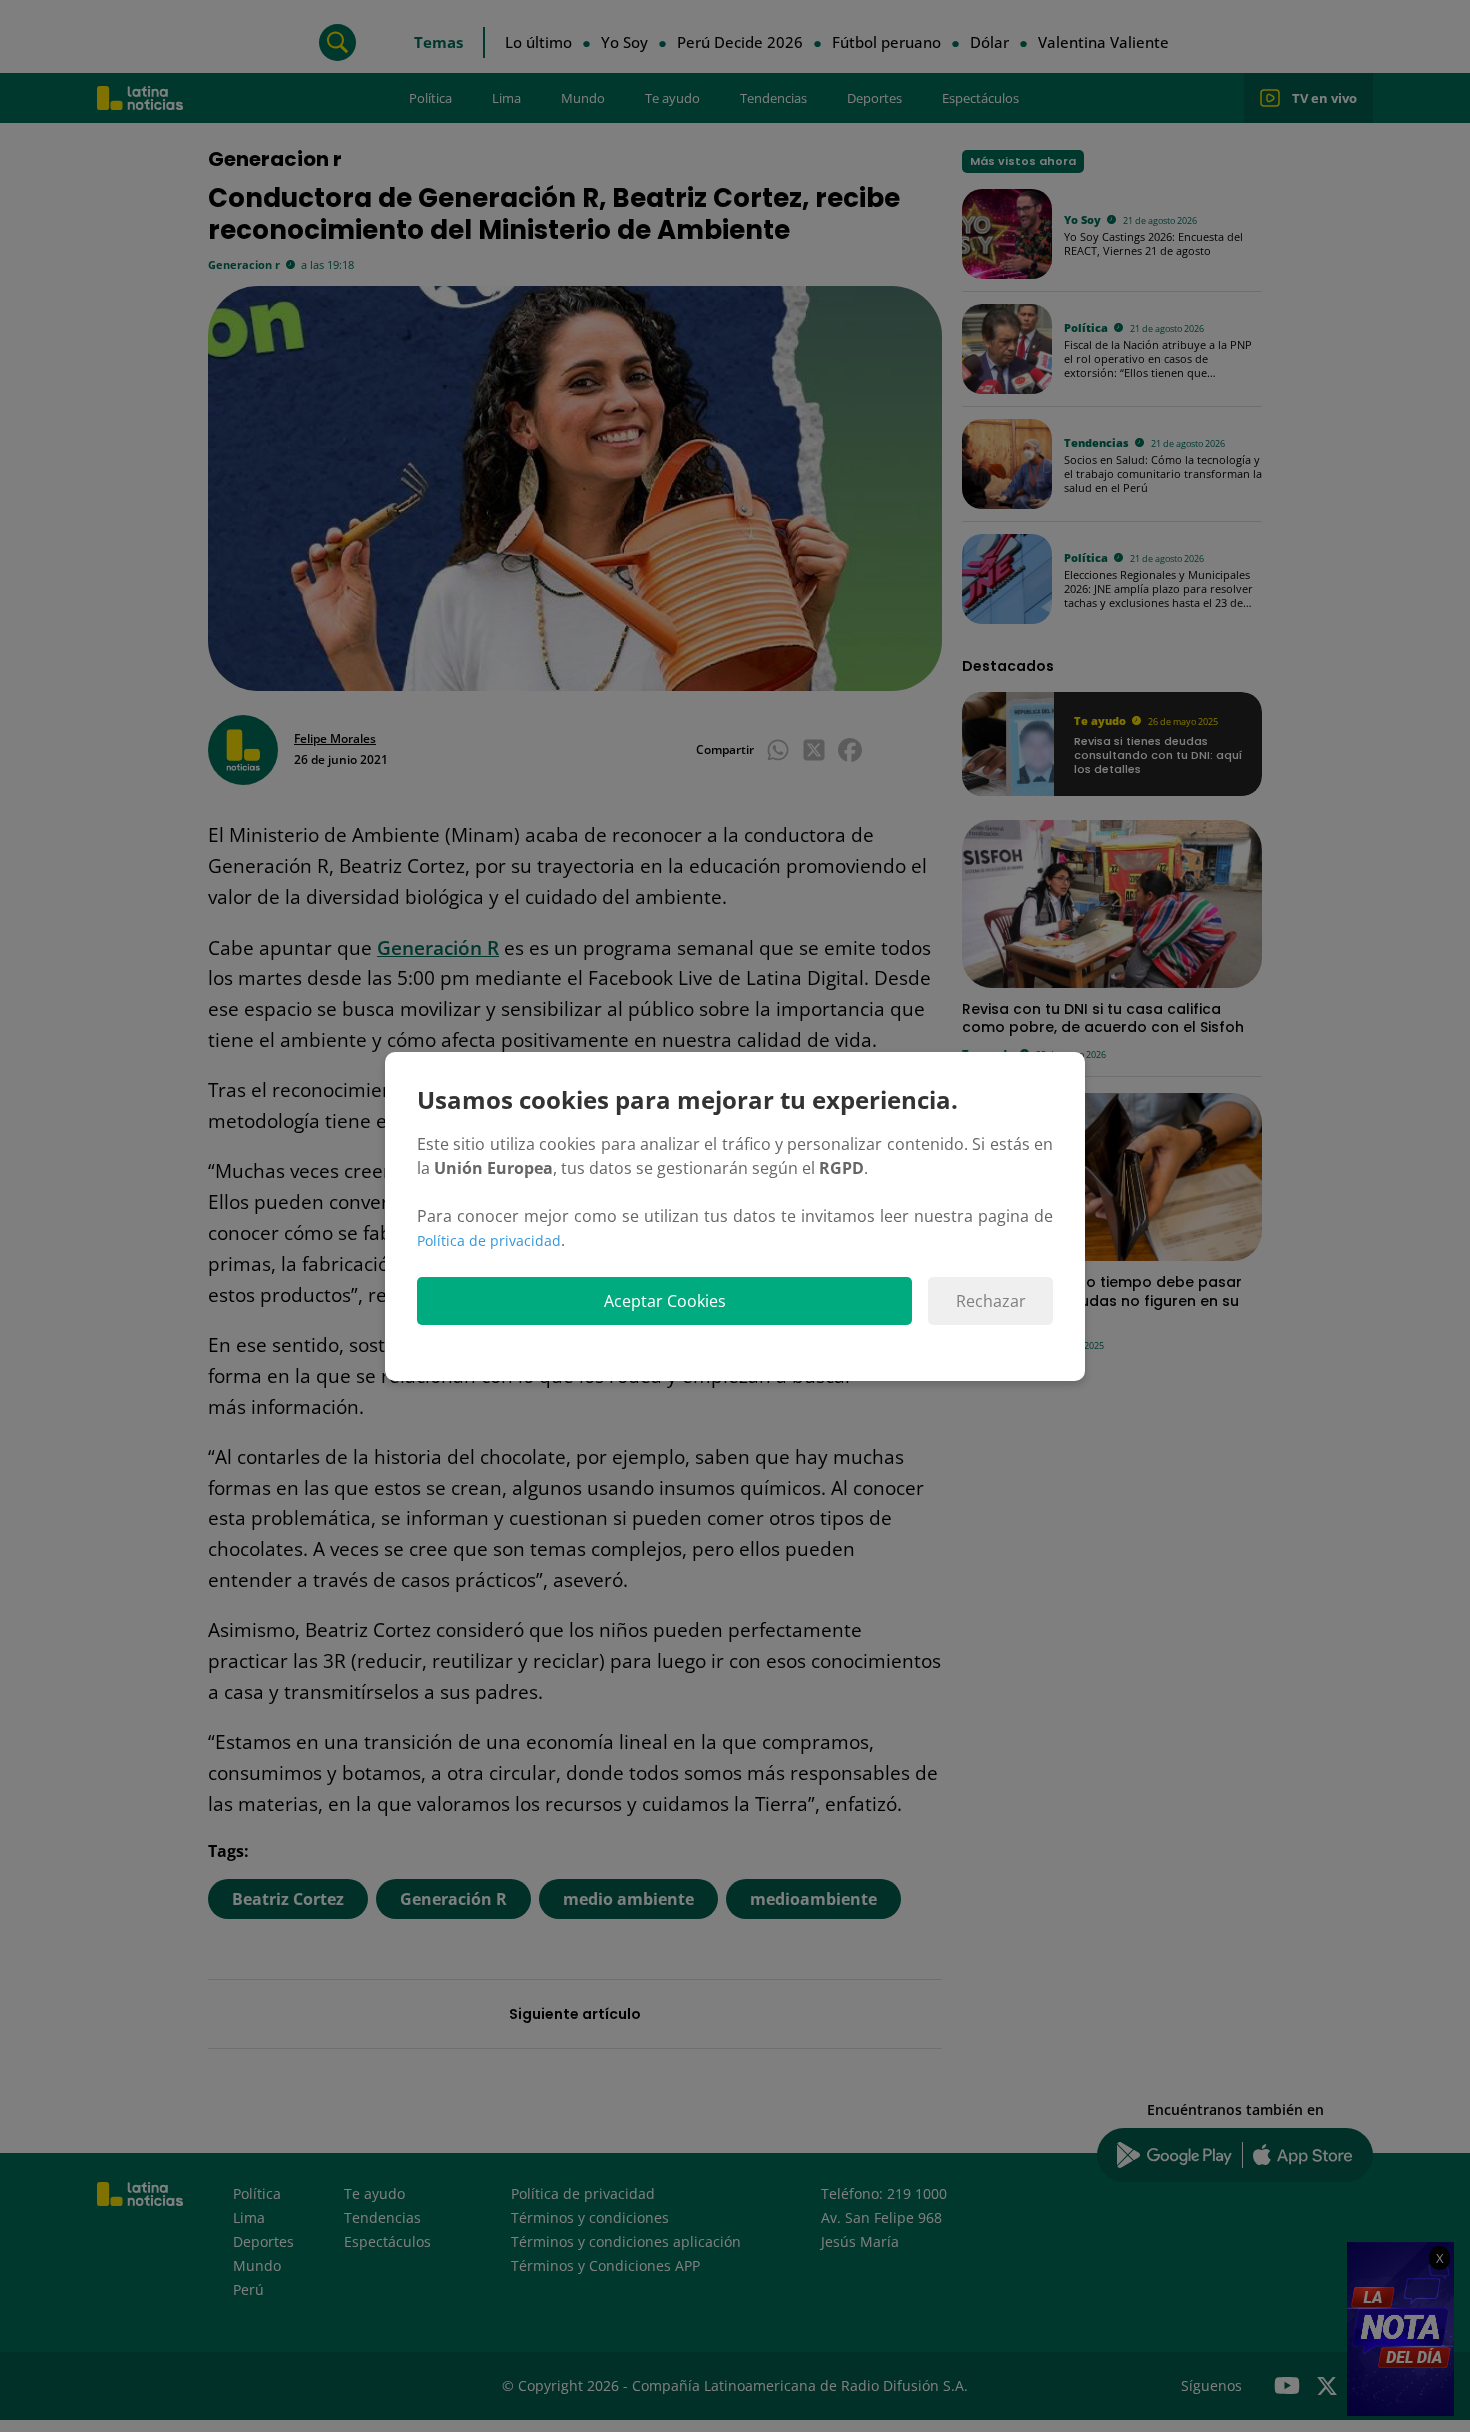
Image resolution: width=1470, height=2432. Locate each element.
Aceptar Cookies (665, 1301)
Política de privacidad (489, 1240)
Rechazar (991, 1301)
